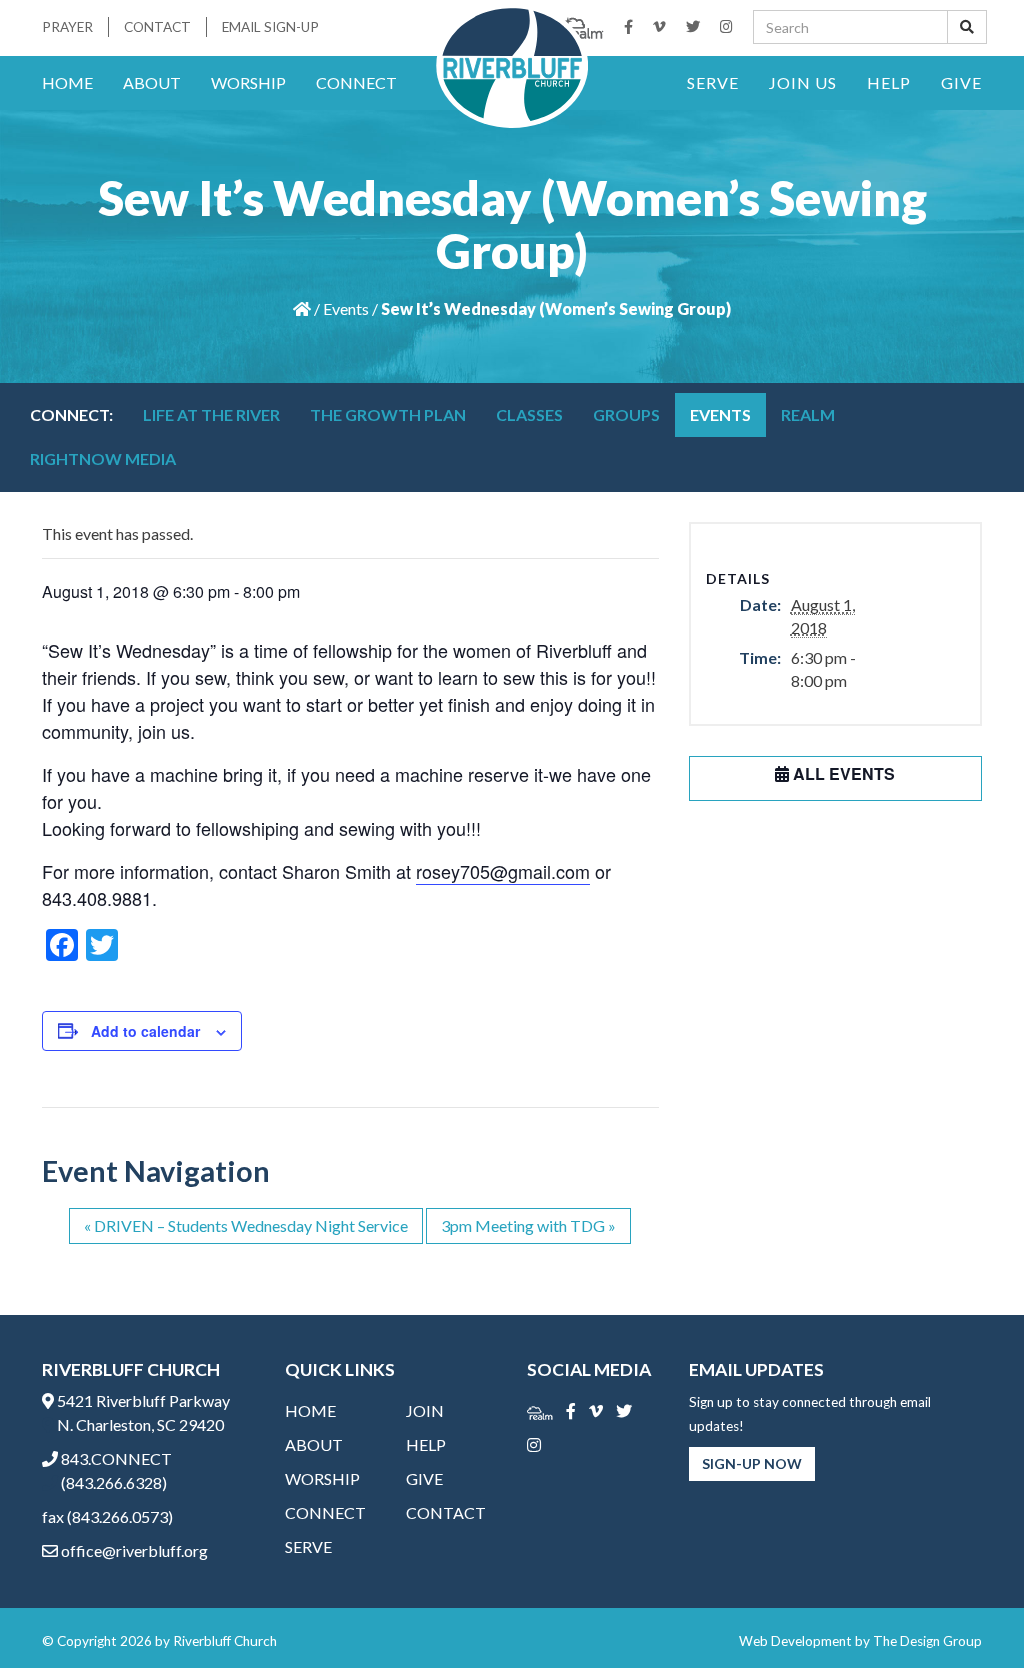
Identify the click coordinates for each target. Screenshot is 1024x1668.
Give (961, 82)
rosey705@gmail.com (503, 871)
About (152, 82)
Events (346, 308)
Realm (808, 414)
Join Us (803, 82)
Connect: (71, 414)
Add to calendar (145, 1031)
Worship (248, 82)
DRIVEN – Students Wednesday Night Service (246, 1225)
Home (67, 82)
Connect (356, 82)
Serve (713, 82)
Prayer (67, 27)
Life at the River (211, 414)
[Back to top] (968, 1612)
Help (889, 82)
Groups (626, 414)
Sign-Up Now (752, 1463)
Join (425, 1410)
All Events (842, 773)
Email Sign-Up (270, 27)
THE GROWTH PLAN (388, 414)
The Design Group (927, 1641)
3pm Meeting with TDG (528, 1225)
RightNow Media (103, 458)
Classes (529, 414)
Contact (157, 27)
